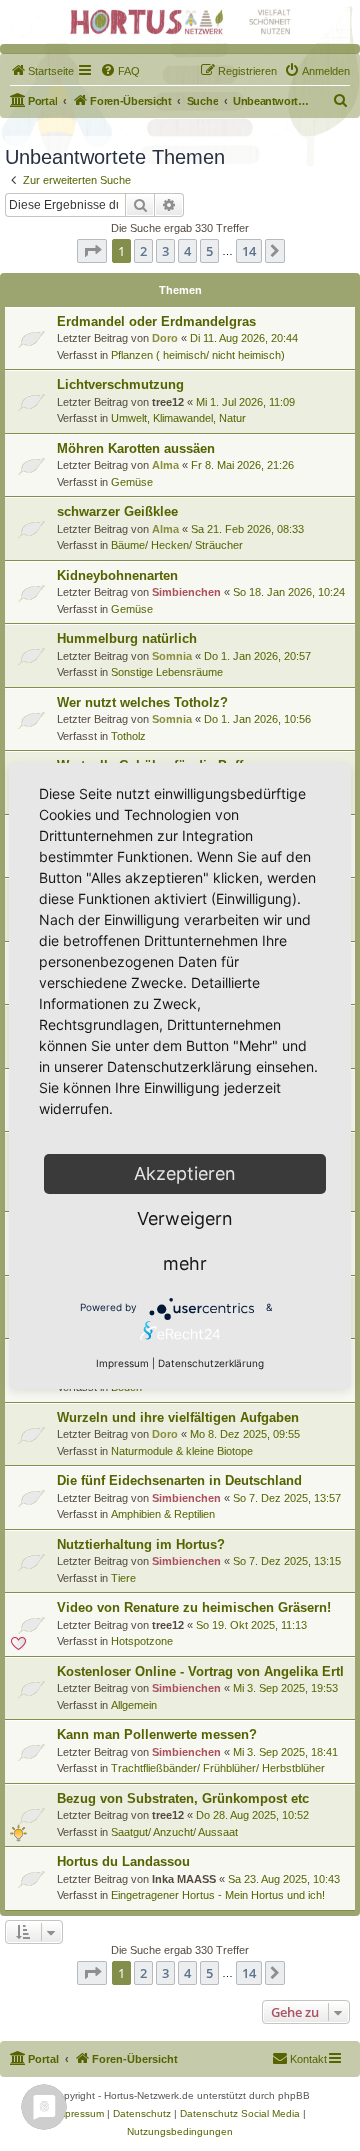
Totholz (128, 736)
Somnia (172, 656)
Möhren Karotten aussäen (136, 448)
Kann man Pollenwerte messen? (157, 1734)
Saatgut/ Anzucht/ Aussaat (174, 1832)
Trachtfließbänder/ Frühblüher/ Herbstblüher (218, 1768)
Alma (165, 465)
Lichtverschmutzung (120, 384)
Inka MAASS (184, 1879)
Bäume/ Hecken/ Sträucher (177, 545)
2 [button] (143, 251)
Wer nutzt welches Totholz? (142, 702)
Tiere (123, 1578)
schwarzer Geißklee (117, 511)
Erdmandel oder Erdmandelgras (156, 321)
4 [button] (187, 251)
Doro (165, 338)
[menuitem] (42, 71)
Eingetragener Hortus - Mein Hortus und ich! (218, 1895)
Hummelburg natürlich (127, 638)
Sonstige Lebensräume (167, 672)
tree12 (168, 402)
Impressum (122, 1363)
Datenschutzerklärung (211, 1363)
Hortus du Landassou (123, 1861)
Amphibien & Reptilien (163, 1514)
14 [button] (249, 251)
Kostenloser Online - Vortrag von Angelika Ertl (200, 1671)
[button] (92, 251)
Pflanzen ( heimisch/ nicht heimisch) (198, 355)
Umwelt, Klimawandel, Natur (178, 418)
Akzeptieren (185, 1173)
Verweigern (185, 1218)
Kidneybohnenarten (117, 575)
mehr (185, 1263)
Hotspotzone (142, 1641)
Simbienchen (186, 592)
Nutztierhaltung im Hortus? (141, 1544)
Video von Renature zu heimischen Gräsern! (194, 1607)
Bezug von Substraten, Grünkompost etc (183, 1798)
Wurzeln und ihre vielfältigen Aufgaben (178, 1417)
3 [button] (165, 251)
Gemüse (132, 482)
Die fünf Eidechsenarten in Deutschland (179, 1480)
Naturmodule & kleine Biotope (182, 1451)
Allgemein (134, 1705)
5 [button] (209, 251)
